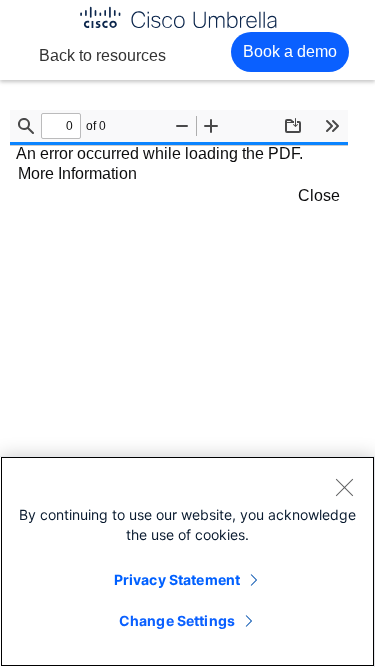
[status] (61, 126)
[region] (187, 561)
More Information (77, 173)
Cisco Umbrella (178, 17)
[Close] (344, 487)
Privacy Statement (177, 579)
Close (319, 195)
